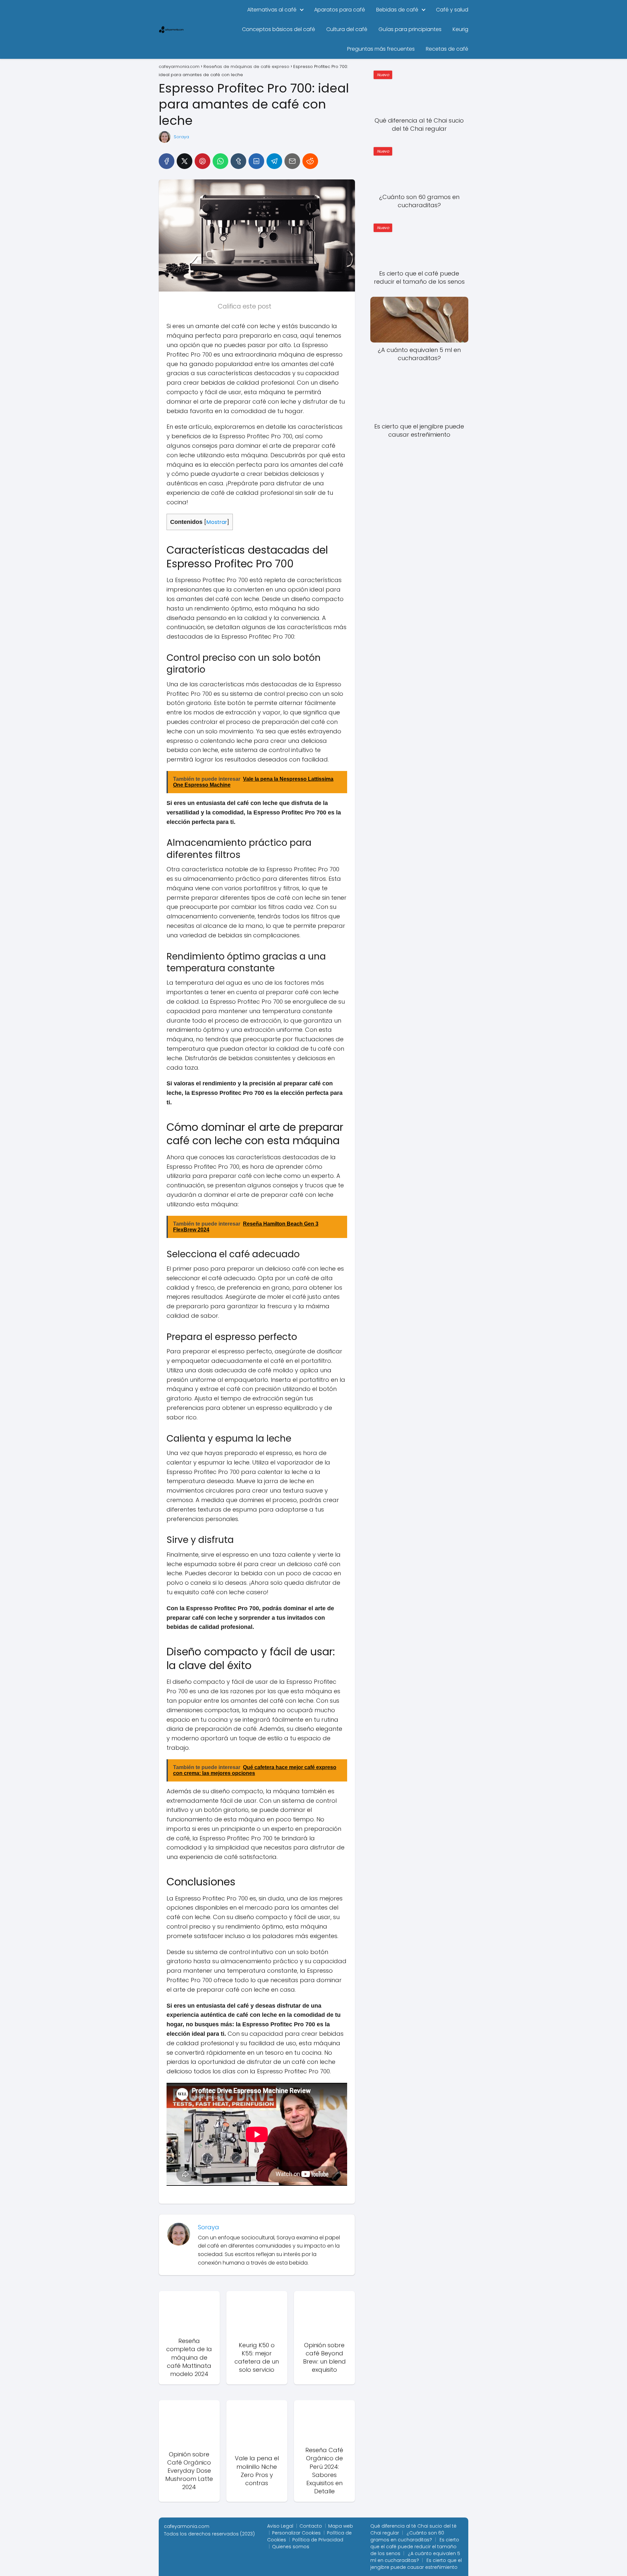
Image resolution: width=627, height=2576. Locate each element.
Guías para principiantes (410, 29)
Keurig (460, 29)
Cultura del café (347, 29)
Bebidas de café (397, 10)
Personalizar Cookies (296, 2533)
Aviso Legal (280, 2526)
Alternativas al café (272, 10)
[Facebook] (167, 161)
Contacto (311, 2526)
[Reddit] (310, 161)
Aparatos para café (340, 10)
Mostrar (217, 522)
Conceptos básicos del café (279, 29)
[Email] (292, 161)
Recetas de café (447, 49)
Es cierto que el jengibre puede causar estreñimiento (416, 2564)
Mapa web (341, 2526)
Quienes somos (291, 2547)
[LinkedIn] (256, 161)
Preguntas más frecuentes (381, 49)
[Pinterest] (202, 161)
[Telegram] (274, 161)
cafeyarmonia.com (187, 2526)
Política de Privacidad (318, 2540)
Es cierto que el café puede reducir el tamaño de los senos (415, 2547)
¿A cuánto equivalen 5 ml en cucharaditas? (415, 2557)
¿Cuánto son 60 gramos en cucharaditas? (407, 2536)
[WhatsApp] (220, 161)
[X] (185, 161)
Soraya (181, 137)
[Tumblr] (238, 161)
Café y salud (452, 10)
